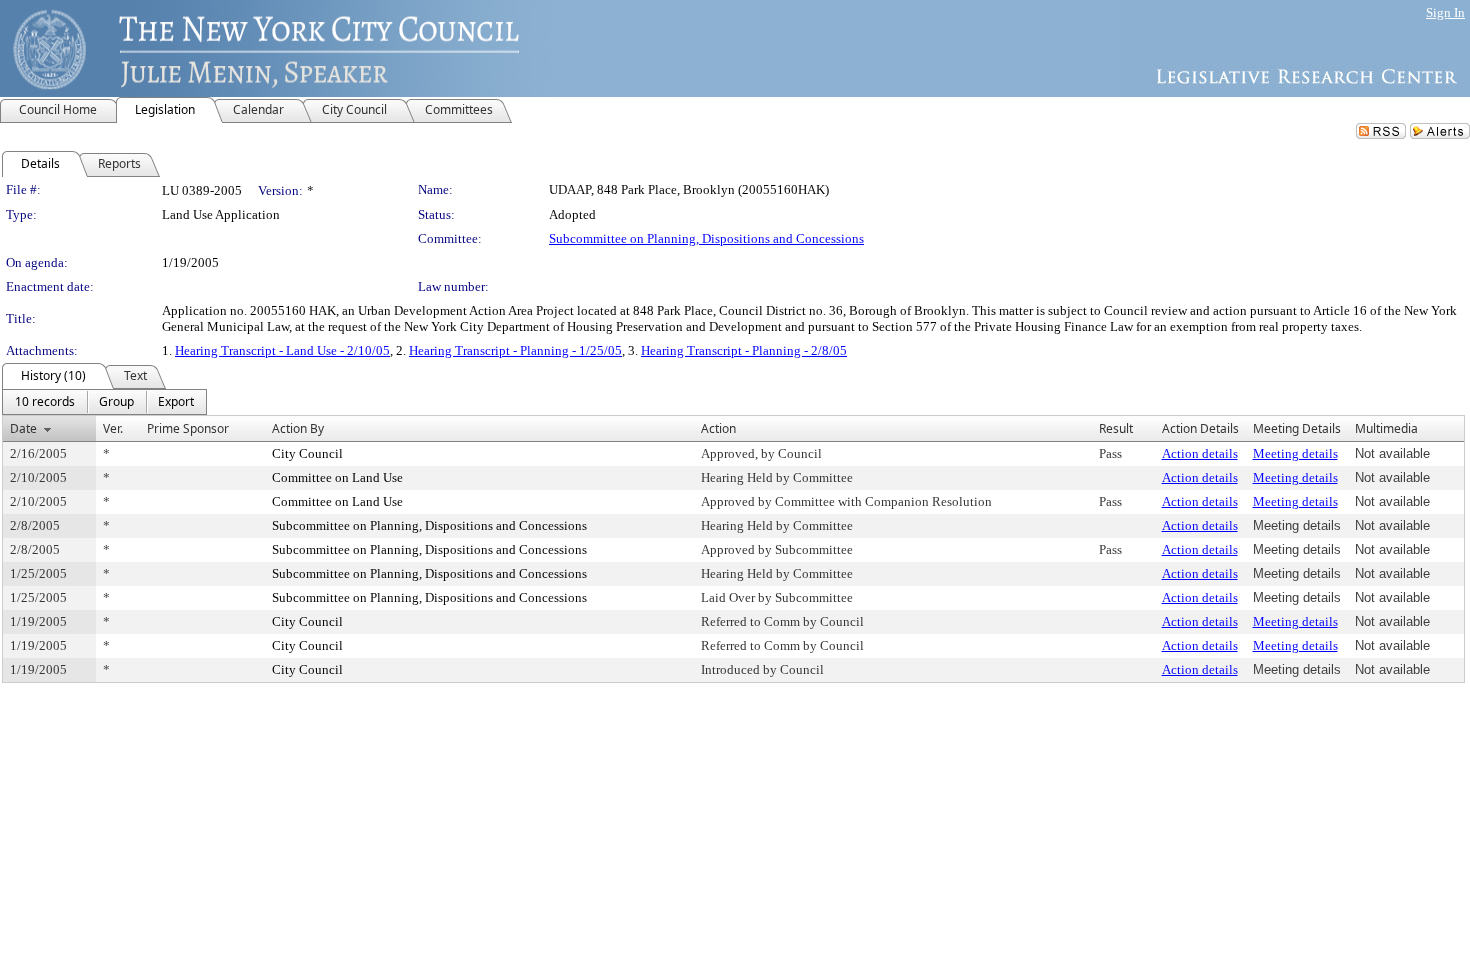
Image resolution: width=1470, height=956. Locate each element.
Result (1116, 428)
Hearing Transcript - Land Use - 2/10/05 (282, 350)
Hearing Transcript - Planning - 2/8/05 (744, 350)
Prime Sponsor (188, 428)
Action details (1200, 453)
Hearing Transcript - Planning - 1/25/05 (515, 350)
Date (23, 428)
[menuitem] (45, 402)
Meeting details (1295, 453)
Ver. (113, 428)
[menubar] (104, 402)
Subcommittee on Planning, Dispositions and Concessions (706, 238)
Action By (298, 428)
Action (718, 428)
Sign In (1445, 12)
